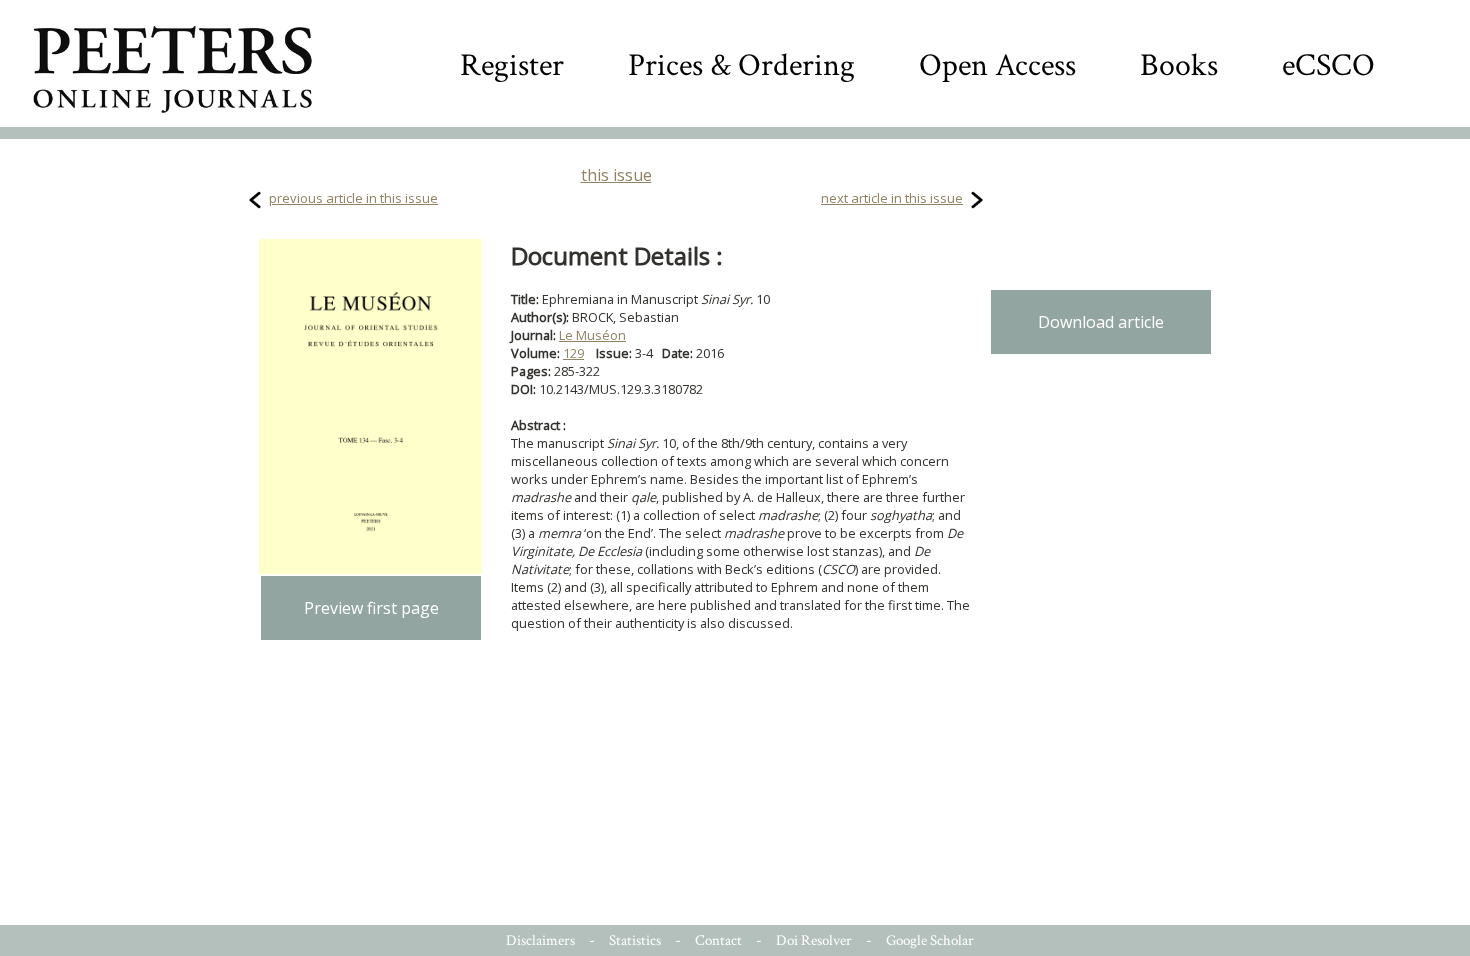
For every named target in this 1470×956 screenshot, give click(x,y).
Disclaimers (540, 940)
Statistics (635, 940)
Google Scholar (930, 940)
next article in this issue (892, 198)
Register (512, 65)
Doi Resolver (814, 940)
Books (1179, 65)
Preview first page (371, 608)
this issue (616, 175)
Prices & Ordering (741, 65)
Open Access (997, 65)
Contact (718, 940)
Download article (1101, 322)
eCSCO (1328, 65)
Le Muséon (592, 335)
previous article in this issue (353, 198)
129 (573, 353)
